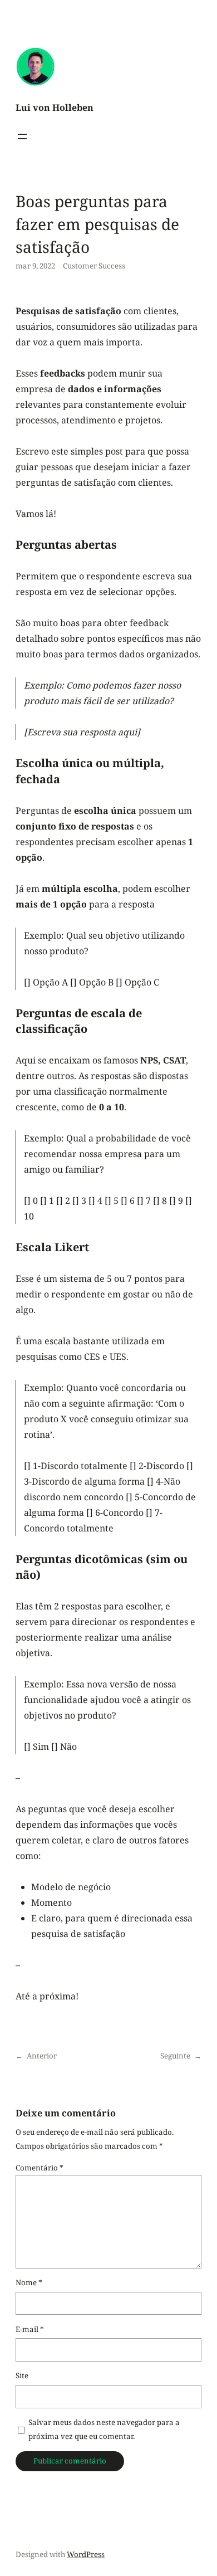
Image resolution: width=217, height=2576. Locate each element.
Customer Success (94, 266)
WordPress (86, 2554)
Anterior (42, 2056)
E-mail (30, 2329)
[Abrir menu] (22, 136)
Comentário (40, 2168)
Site (22, 2375)
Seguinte (175, 2056)
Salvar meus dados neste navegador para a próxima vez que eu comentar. (104, 2429)
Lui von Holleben (55, 108)
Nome (29, 2282)
